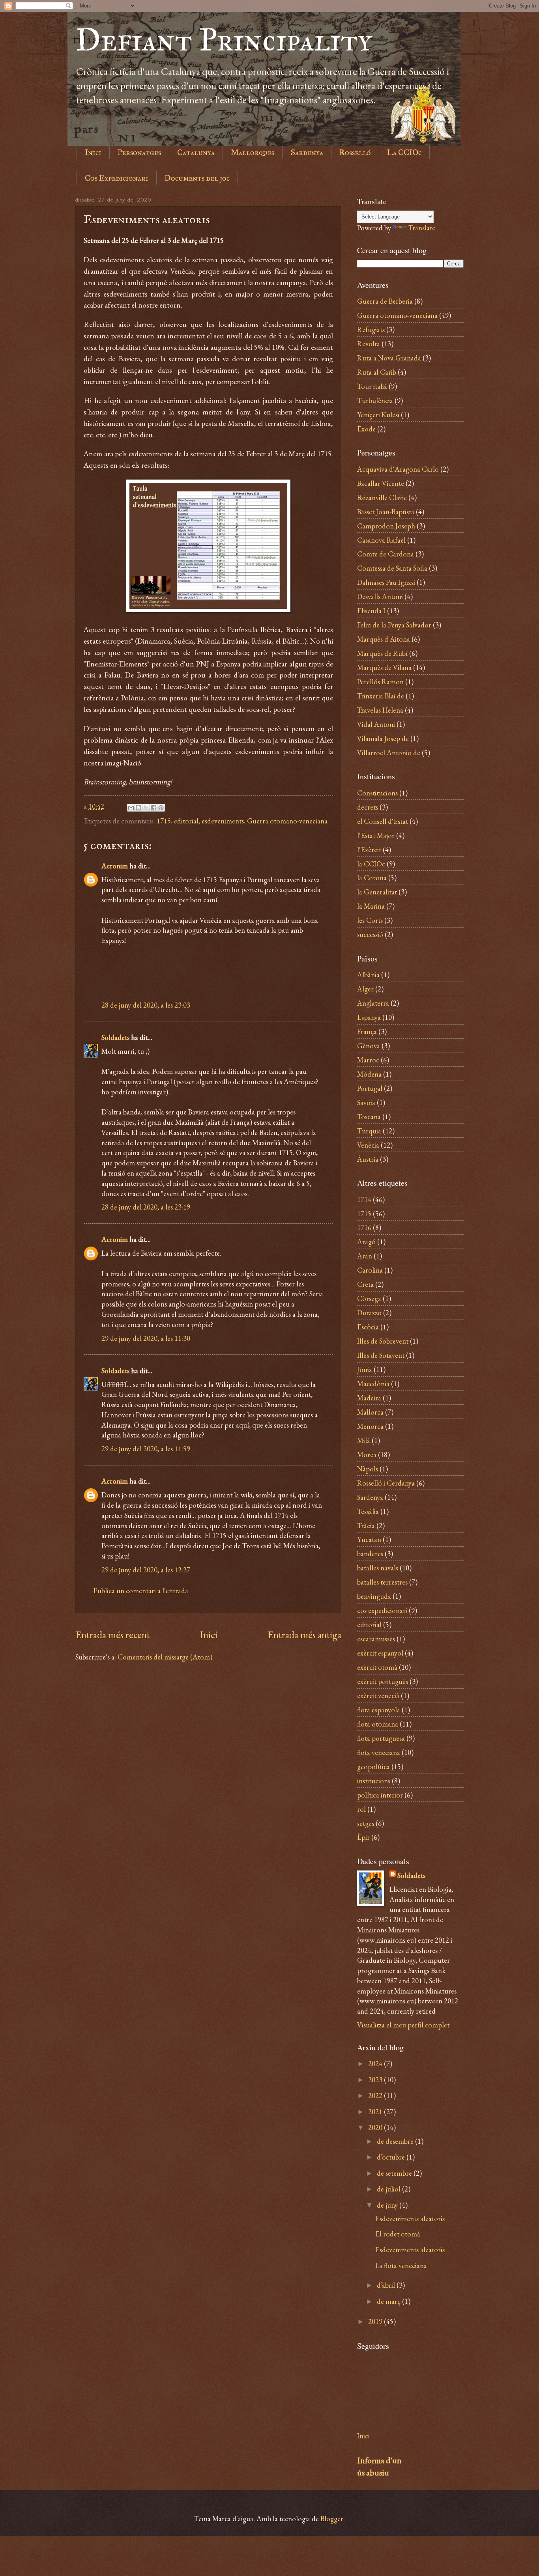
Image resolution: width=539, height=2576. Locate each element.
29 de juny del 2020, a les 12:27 (146, 1570)
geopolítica (373, 1766)
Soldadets (115, 1037)
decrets (368, 807)
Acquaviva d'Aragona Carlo (398, 469)
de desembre (396, 2141)
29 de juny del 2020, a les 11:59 (146, 1449)
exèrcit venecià (378, 1695)
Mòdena (369, 1074)
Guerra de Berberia (385, 301)
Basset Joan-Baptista (386, 511)
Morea (367, 1454)
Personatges (139, 152)
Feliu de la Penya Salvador (394, 625)
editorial (186, 821)
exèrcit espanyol (380, 1653)
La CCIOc (404, 152)
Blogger (332, 2518)
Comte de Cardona (386, 554)
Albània (368, 974)
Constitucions (377, 793)
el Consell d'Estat (383, 821)
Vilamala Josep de (383, 738)
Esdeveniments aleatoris (410, 2218)
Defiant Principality (224, 40)
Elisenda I (371, 610)
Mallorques (253, 152)
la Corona (372, 877)
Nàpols (368, 1469)
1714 (364, 1199)
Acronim (115, 866)
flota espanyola (379, 1710)
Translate (422, 228)
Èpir (363, 1837)
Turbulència (375, 400)
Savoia (366, 1102)
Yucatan (369, 1539)
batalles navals (378, 1568)
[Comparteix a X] (146, 808)
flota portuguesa (381, 1738)
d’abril (387, 2285)
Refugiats (371, 329)
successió (370, 934)
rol (361, 1809)
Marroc (368, 1060)
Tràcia (366, 1525)
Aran (365, 1256)
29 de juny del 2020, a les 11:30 (146, 1338)
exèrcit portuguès (383, 1681)
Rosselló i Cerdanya (386, 1483)
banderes (370, 1553)
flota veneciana (379, 1752)
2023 (376, 2079)
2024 (376, 2063)
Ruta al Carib (377, 372)
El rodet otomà (398, 2234)
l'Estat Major (376, 835)
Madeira (369, 1398)
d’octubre (392, 2157)
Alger (365, 989)
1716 (364, 1227)
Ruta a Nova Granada (389, 358)
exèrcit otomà (377, 1667)
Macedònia (373, 1383)
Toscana (369, 1116)
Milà (364, 1440)
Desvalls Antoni (380, 596)
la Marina (371, 906)
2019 (376, 2321)
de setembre (395, 2173)
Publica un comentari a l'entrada (141, 1590)
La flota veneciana (401, 2265)
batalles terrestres (382, 1582)
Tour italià (372, 386)
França (367, 1031)
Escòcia (368, 1327)
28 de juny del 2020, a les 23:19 (146, 1207)
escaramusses (376, 1639)
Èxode (366, 429)
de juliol (389, 2189)
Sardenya (307, 152)
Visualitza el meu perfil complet (403, 2025)
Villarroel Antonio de (389, 752)
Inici (93, 152)
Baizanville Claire (382, 497)
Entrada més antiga (304, 1635)
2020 (376, 2127)
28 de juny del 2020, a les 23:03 (146, 1005)
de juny (388, 2205)
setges (366, 1823)
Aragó (366, 1241)
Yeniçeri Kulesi (378, 414)
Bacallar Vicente (381, 483)
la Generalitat (377, 892)
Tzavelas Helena (380, 710)
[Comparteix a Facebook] (153, 808)
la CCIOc (371, 864)
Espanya (369, 1017)
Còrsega (369, 1298)
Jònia (365, 1369)
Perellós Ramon (380, 681)
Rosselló (355, 152)
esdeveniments (223, 821)
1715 (164, 821)
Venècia (368, 1145)
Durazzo (369, 1312)
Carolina (370, 1270)
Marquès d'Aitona (384, 639)
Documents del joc (197, 178)
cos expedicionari (382, 1610)
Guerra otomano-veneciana (287, 821)
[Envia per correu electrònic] (131, 808)
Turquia (369, 1131)
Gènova (369, 1045)
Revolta (369, 343)
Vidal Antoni (376, 724)
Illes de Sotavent (381, 1355)
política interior (380, 1795)
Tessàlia (368, 1511)
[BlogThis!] (138, 808)
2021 (376, 2111)
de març (389, 2301)
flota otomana (378, 1724)
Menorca (370, 1426)
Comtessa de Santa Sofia (392, 568)
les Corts (370, 920)
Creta (365, 1284)
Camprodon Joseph (386, 526)
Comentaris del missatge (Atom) (165, 1657)
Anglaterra (373, 1003)
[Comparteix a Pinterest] (161, 808)
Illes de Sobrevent (383, 1341)
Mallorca (370, 1412)
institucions (374, 1781)
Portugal (370, 1088)
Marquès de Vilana (384, 667)
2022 (376, 2095)
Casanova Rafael (381, 540)
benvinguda (374, 1596)
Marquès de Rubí (382, 653)
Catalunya (196, 152)
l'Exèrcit (369, 849)
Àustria (368, 1159)
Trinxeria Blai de (381, 696)
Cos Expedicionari (117, 178)
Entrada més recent (113, 1635)
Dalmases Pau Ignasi (386, 582)
